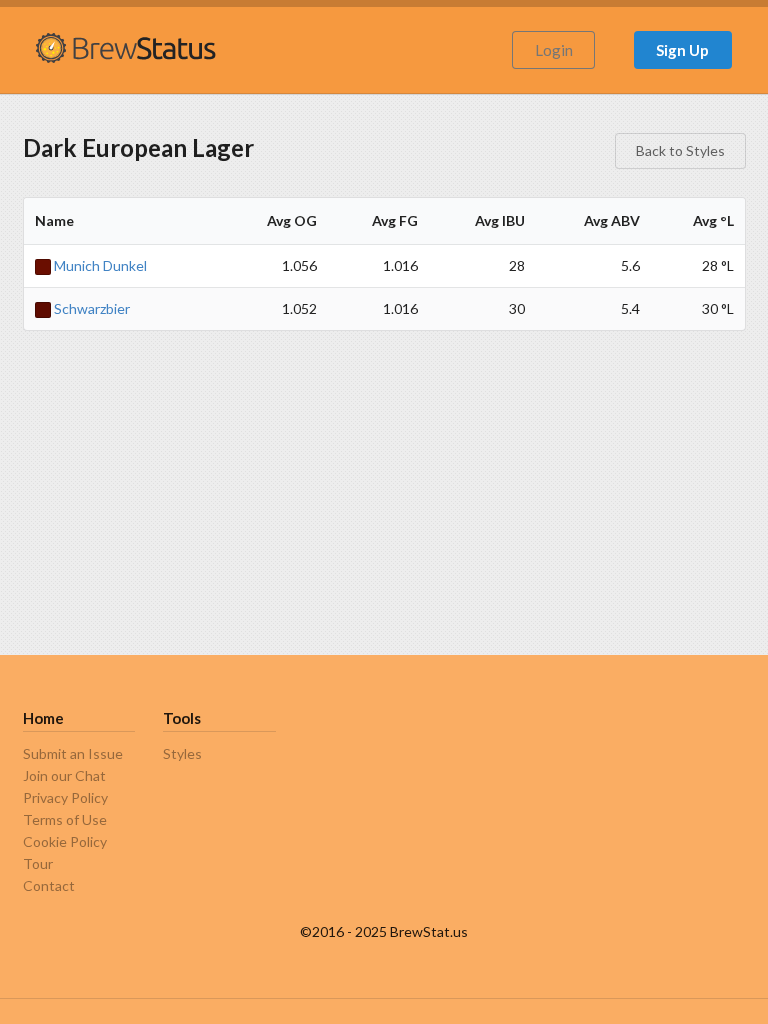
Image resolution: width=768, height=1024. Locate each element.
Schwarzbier (90, 308)
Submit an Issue (73, 754)
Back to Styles (680, 150)
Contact (49, 885)
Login (554, 50)
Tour (38, 863)
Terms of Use (65, 819)
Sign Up (682, 50)
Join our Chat (64, 775)
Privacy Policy (65, 797)
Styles (182, 754)
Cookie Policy (65, 841)
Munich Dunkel (99, 265)
